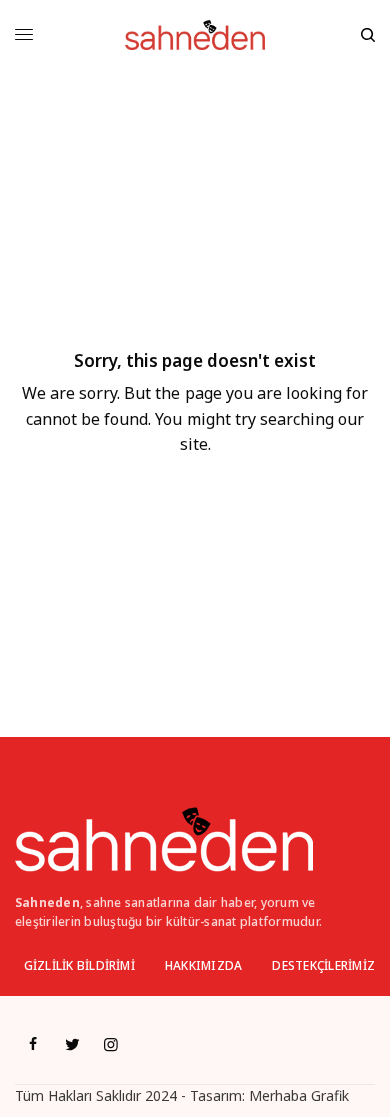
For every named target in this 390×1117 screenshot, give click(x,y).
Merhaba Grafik (299, 1095)
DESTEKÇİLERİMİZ (323, 965)
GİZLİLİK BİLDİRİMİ (79, 965)
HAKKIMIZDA (203, 965)
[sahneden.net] (194, 35)
